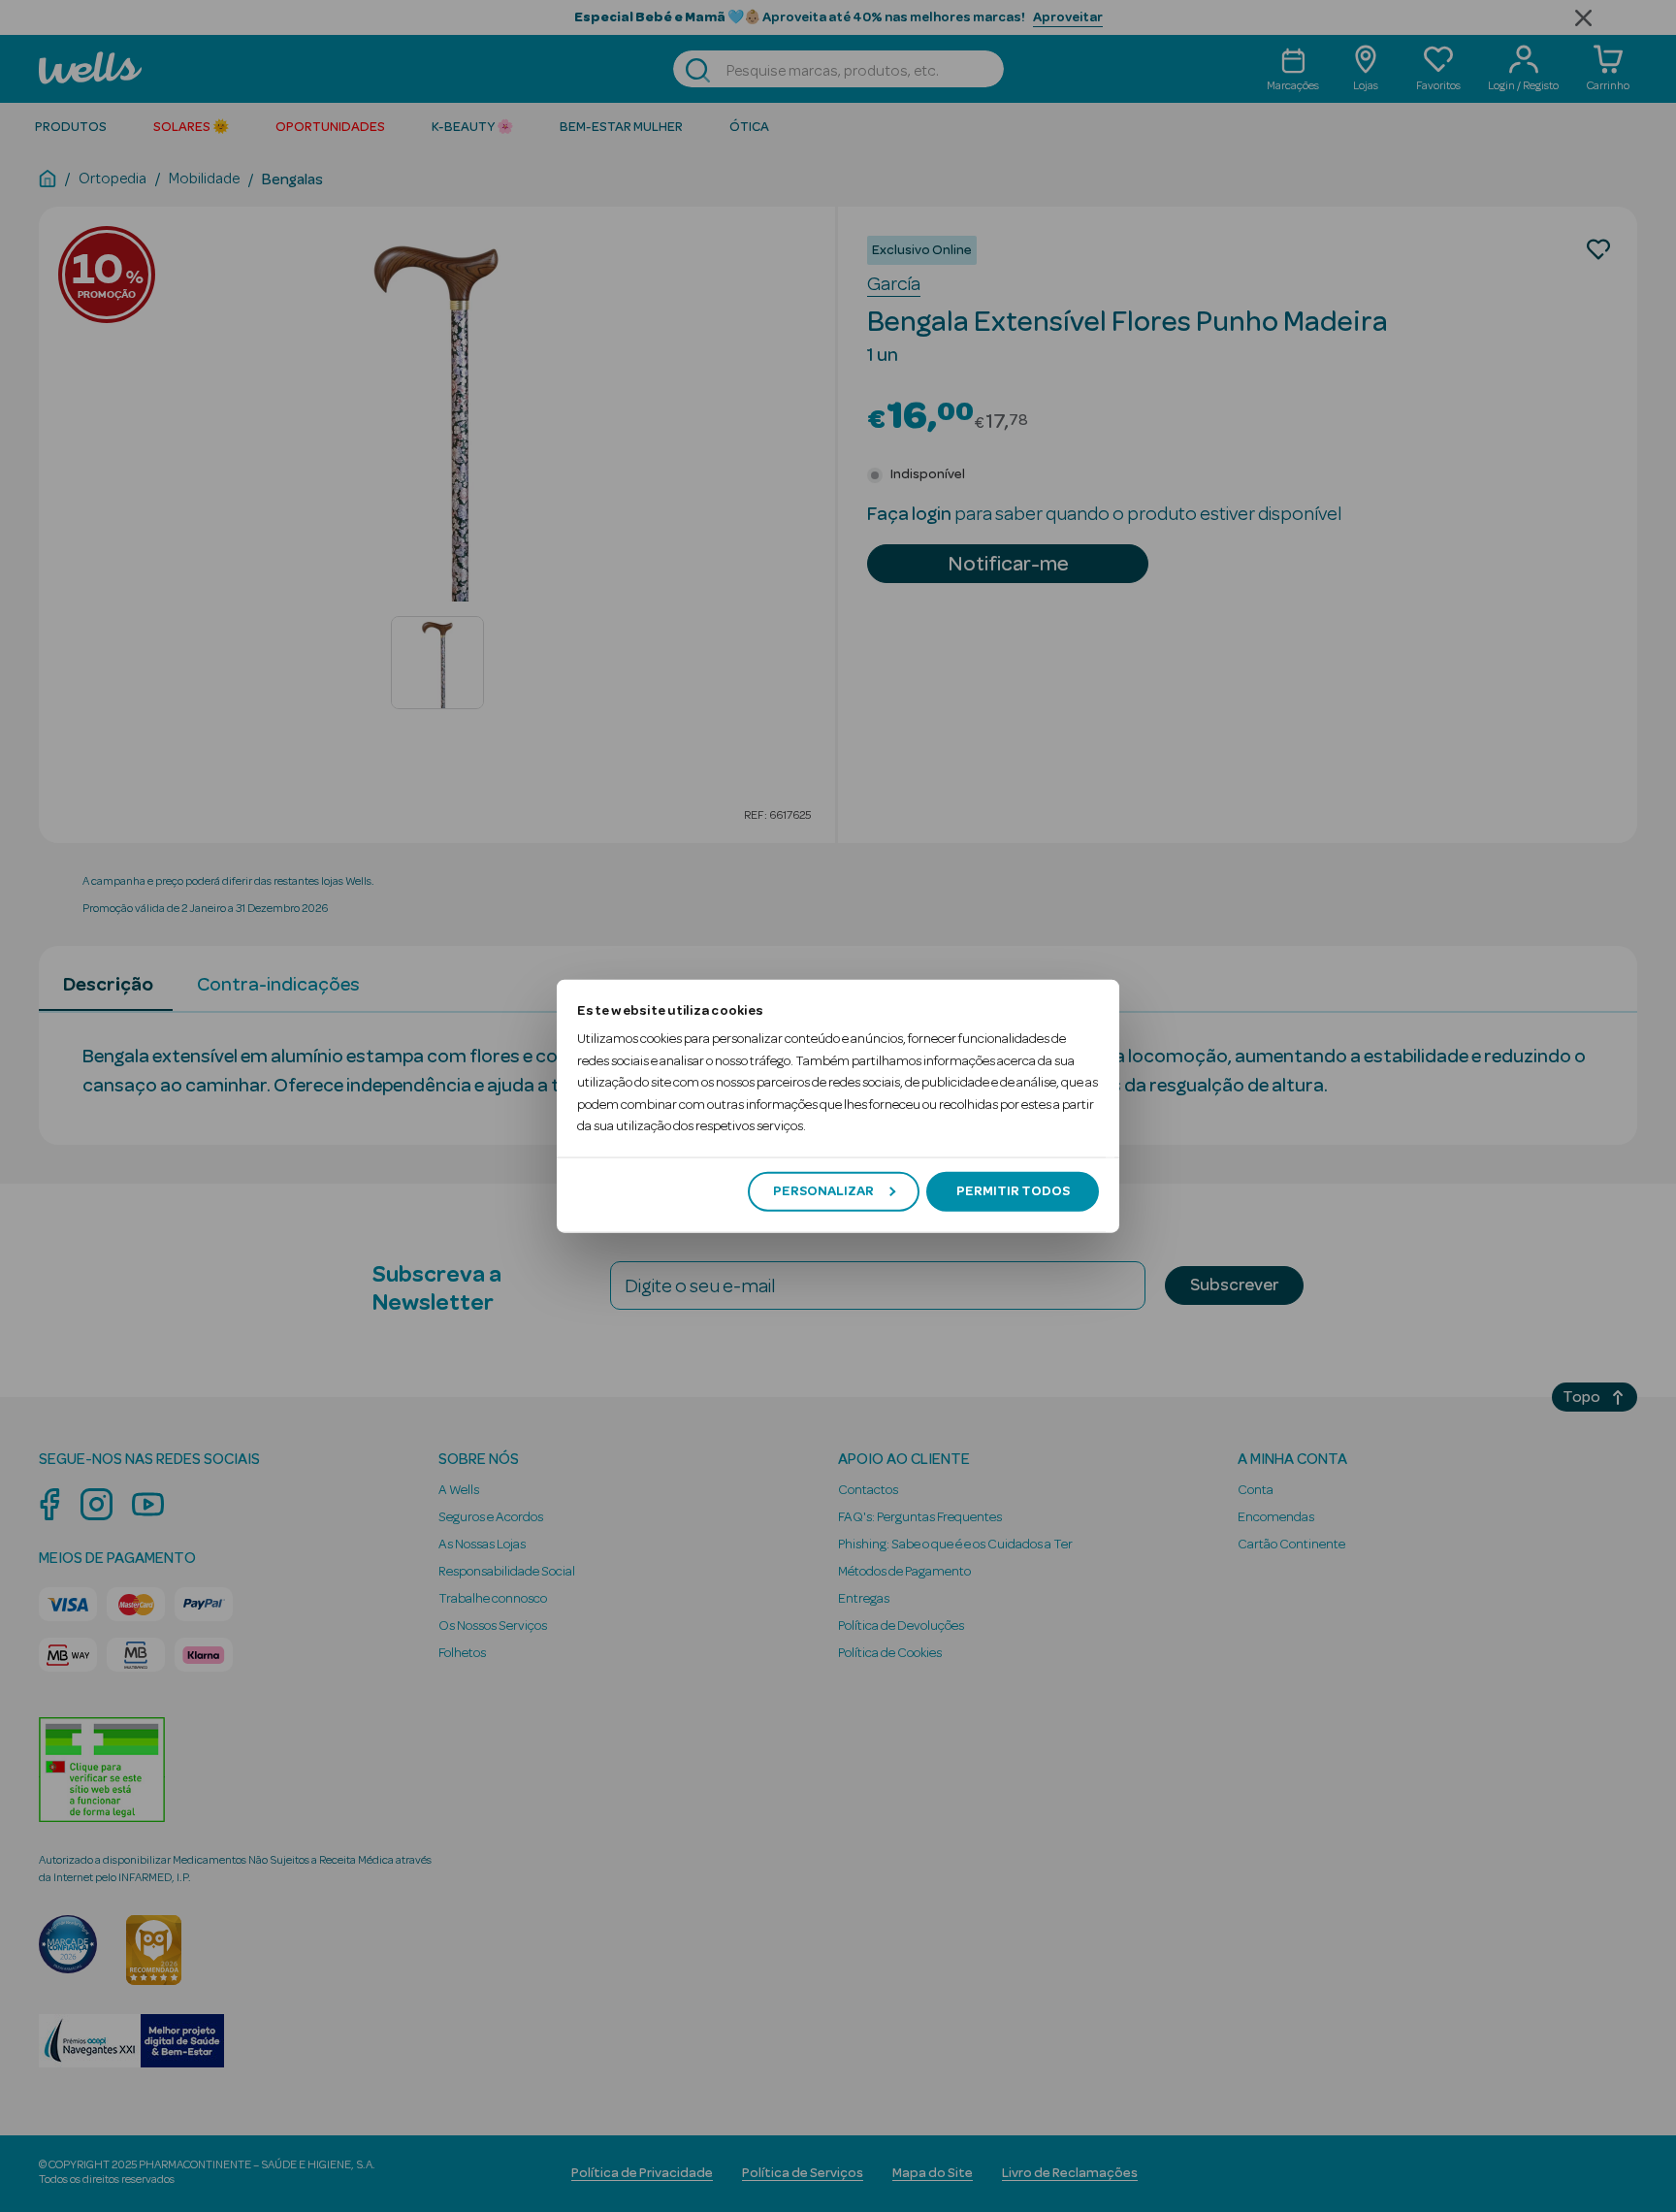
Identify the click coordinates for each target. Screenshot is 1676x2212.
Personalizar (823, 1191)
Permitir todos (1013, 1191)
